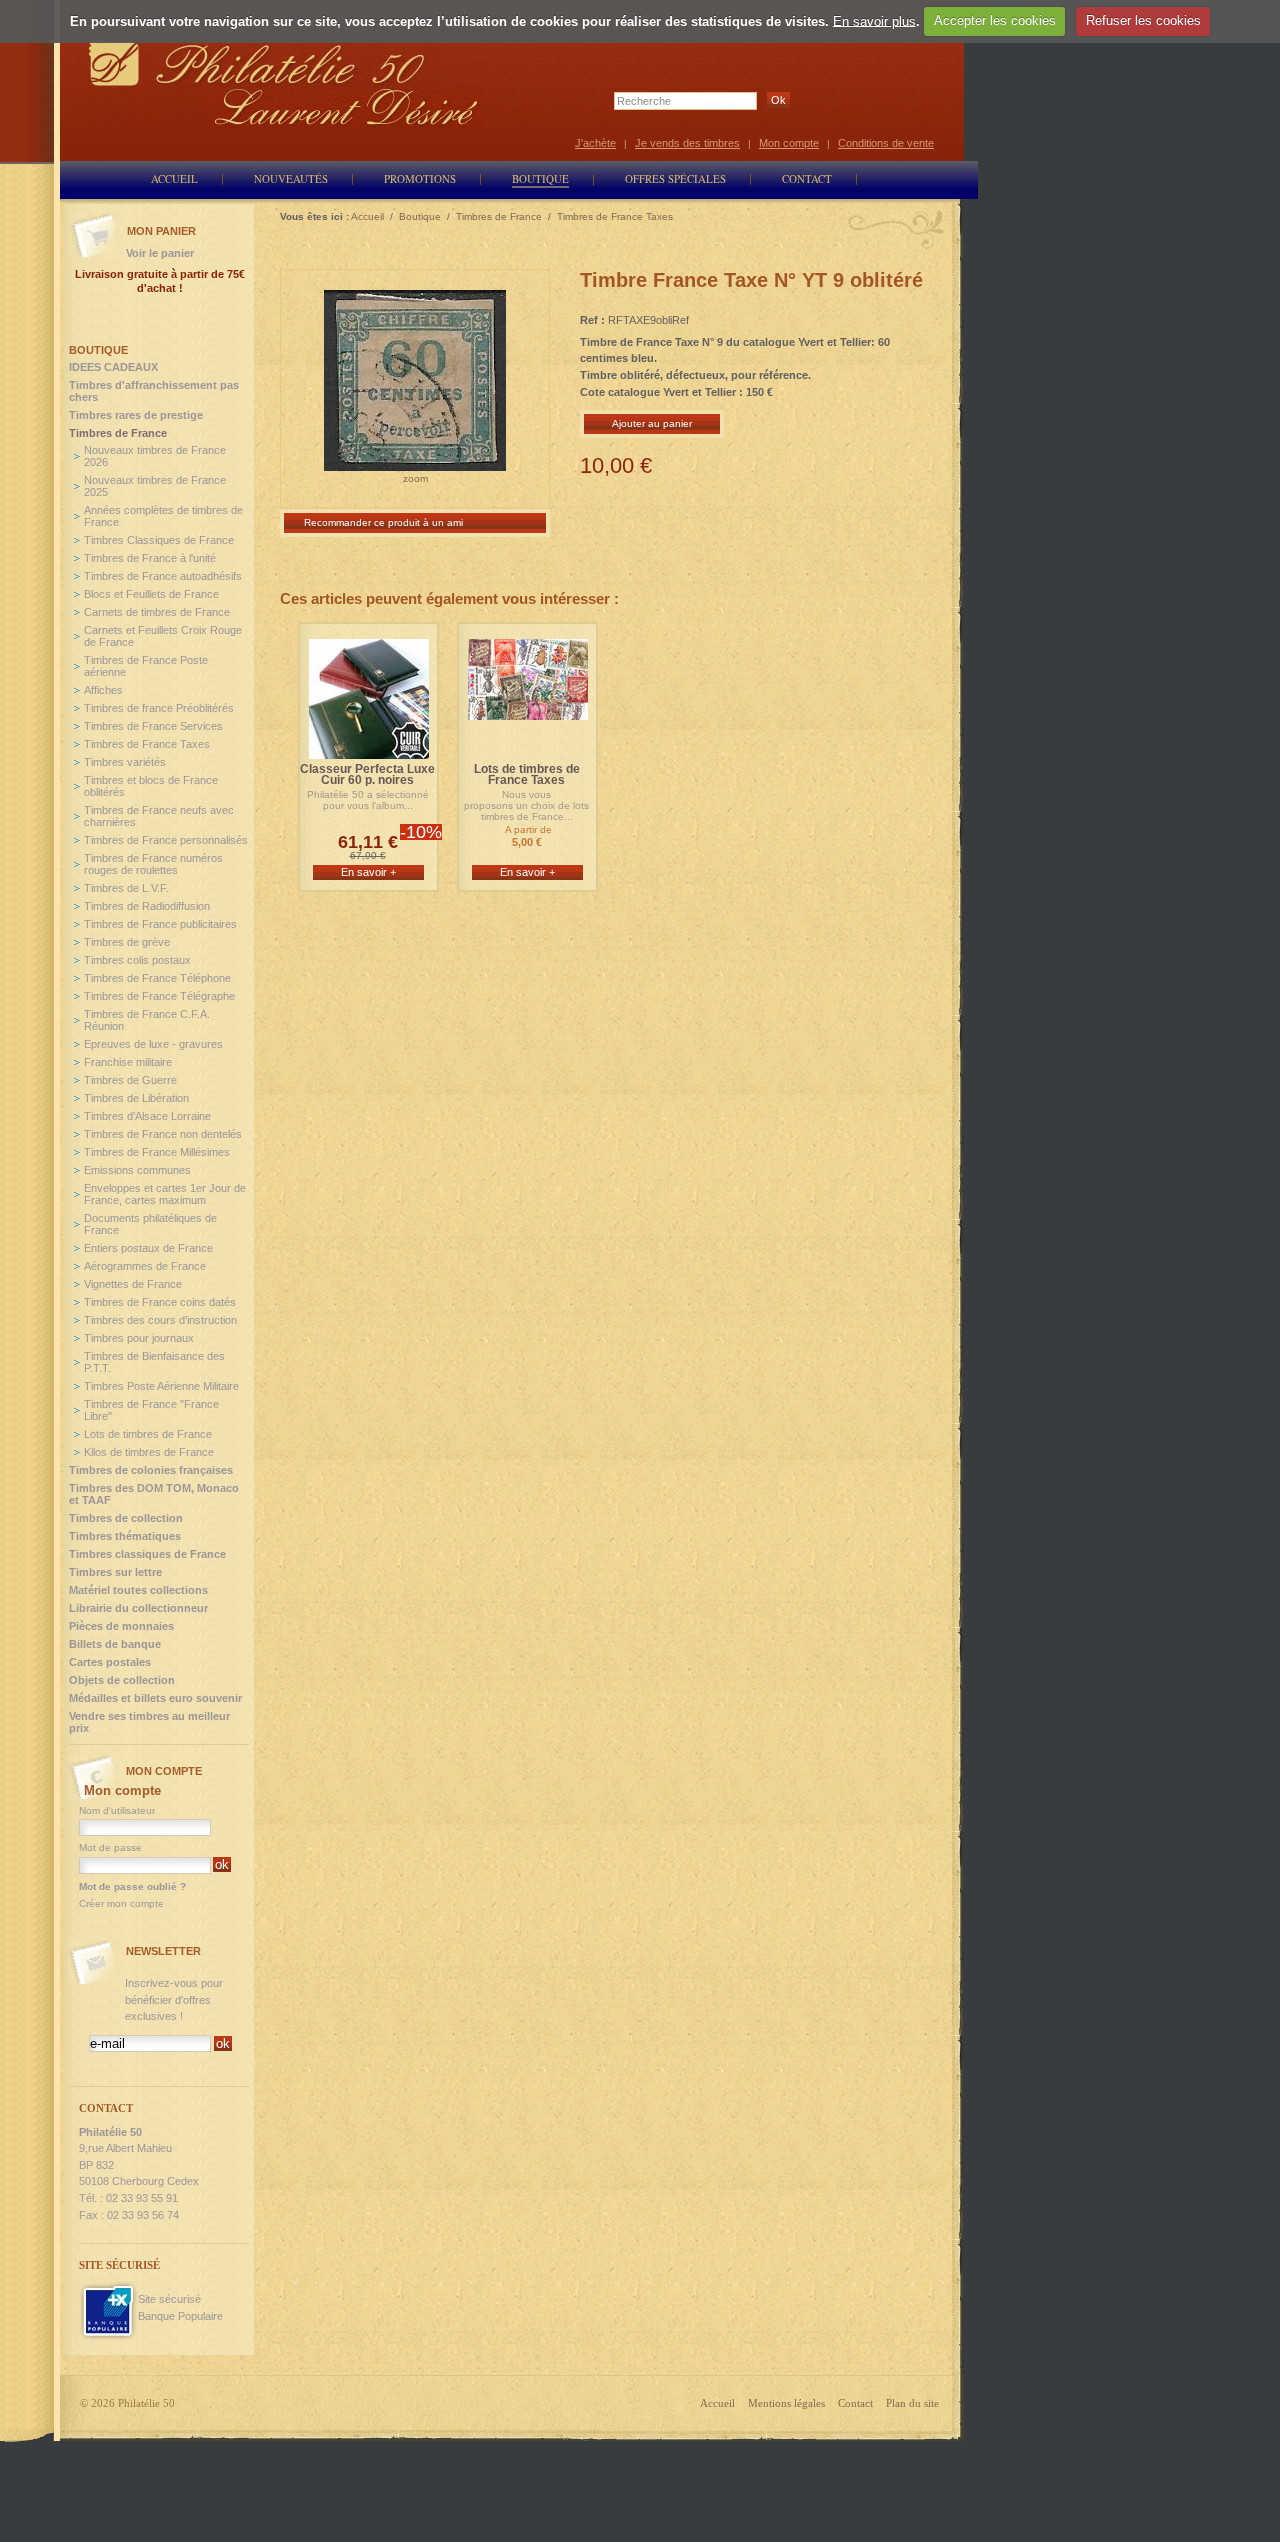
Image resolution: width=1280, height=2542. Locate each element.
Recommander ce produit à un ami (383, 522)
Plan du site (912, 2403)
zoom (415, 478)
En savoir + (368, 872)
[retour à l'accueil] (284, 82)
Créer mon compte (121, 1903)
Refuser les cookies (1143, 20)
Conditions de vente (886, 143)
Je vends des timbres (687, 143)
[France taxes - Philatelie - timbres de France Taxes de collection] (528, 710)
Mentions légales (786, 2403)
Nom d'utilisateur (117, 1810)
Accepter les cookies (995, 20)
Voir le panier (160, 253)
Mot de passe (110, 1847)
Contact (855, 2403)
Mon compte (789, 143)
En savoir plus (874, 20)
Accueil (717, 2403)
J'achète (595, 143)
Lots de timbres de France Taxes (527, 775)
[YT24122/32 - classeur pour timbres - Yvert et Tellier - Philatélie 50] (369, 749)
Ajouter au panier (652, 423)
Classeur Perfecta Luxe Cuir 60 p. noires (367, 775)
